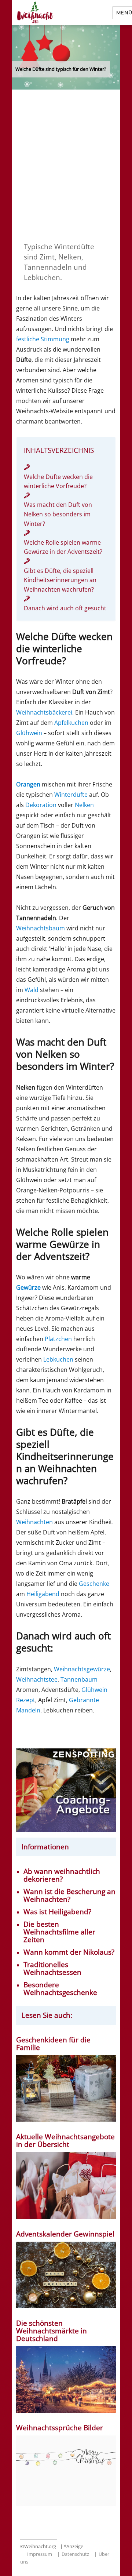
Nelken (84, 805)
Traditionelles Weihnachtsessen (52, 1969)
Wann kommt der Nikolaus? (69, 1952)
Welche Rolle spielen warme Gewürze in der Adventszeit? (63, 547)
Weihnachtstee (37, 1679)
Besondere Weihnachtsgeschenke (60, 1989)
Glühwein (29, 733)
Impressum (40, 2554)
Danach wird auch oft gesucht (65, 608)
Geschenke (94, 1584)
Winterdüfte (71, 795)
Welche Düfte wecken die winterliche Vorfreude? (58, 482)
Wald (32, 990)
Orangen (28, 784)
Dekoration (41, 805)
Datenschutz (75, 2554)
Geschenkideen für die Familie (53, 2044)
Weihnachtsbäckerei (44, 712)
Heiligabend (43, 1594)
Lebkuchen (58, 1359)
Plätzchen (58, 1339)
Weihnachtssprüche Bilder (60, 2428)
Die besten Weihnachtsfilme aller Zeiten (59, 1932)
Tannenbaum (79, 1679)
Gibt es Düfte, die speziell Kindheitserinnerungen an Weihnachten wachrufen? (60, 580)
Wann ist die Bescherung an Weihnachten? (69, 1896)
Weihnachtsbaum (41, 928)
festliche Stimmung (43, 339)
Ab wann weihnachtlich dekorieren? (62, 1875)
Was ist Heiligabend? (57, 1912)
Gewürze (28, 1287)
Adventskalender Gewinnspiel (65, 2234)
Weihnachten (34, 1522)
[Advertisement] (66, 164)
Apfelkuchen (71, 723)
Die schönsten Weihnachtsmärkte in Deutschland (52, 2331)
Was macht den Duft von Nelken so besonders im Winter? (58, 514)
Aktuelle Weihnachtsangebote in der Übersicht (65, 2141)
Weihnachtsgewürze (82, 1669)
